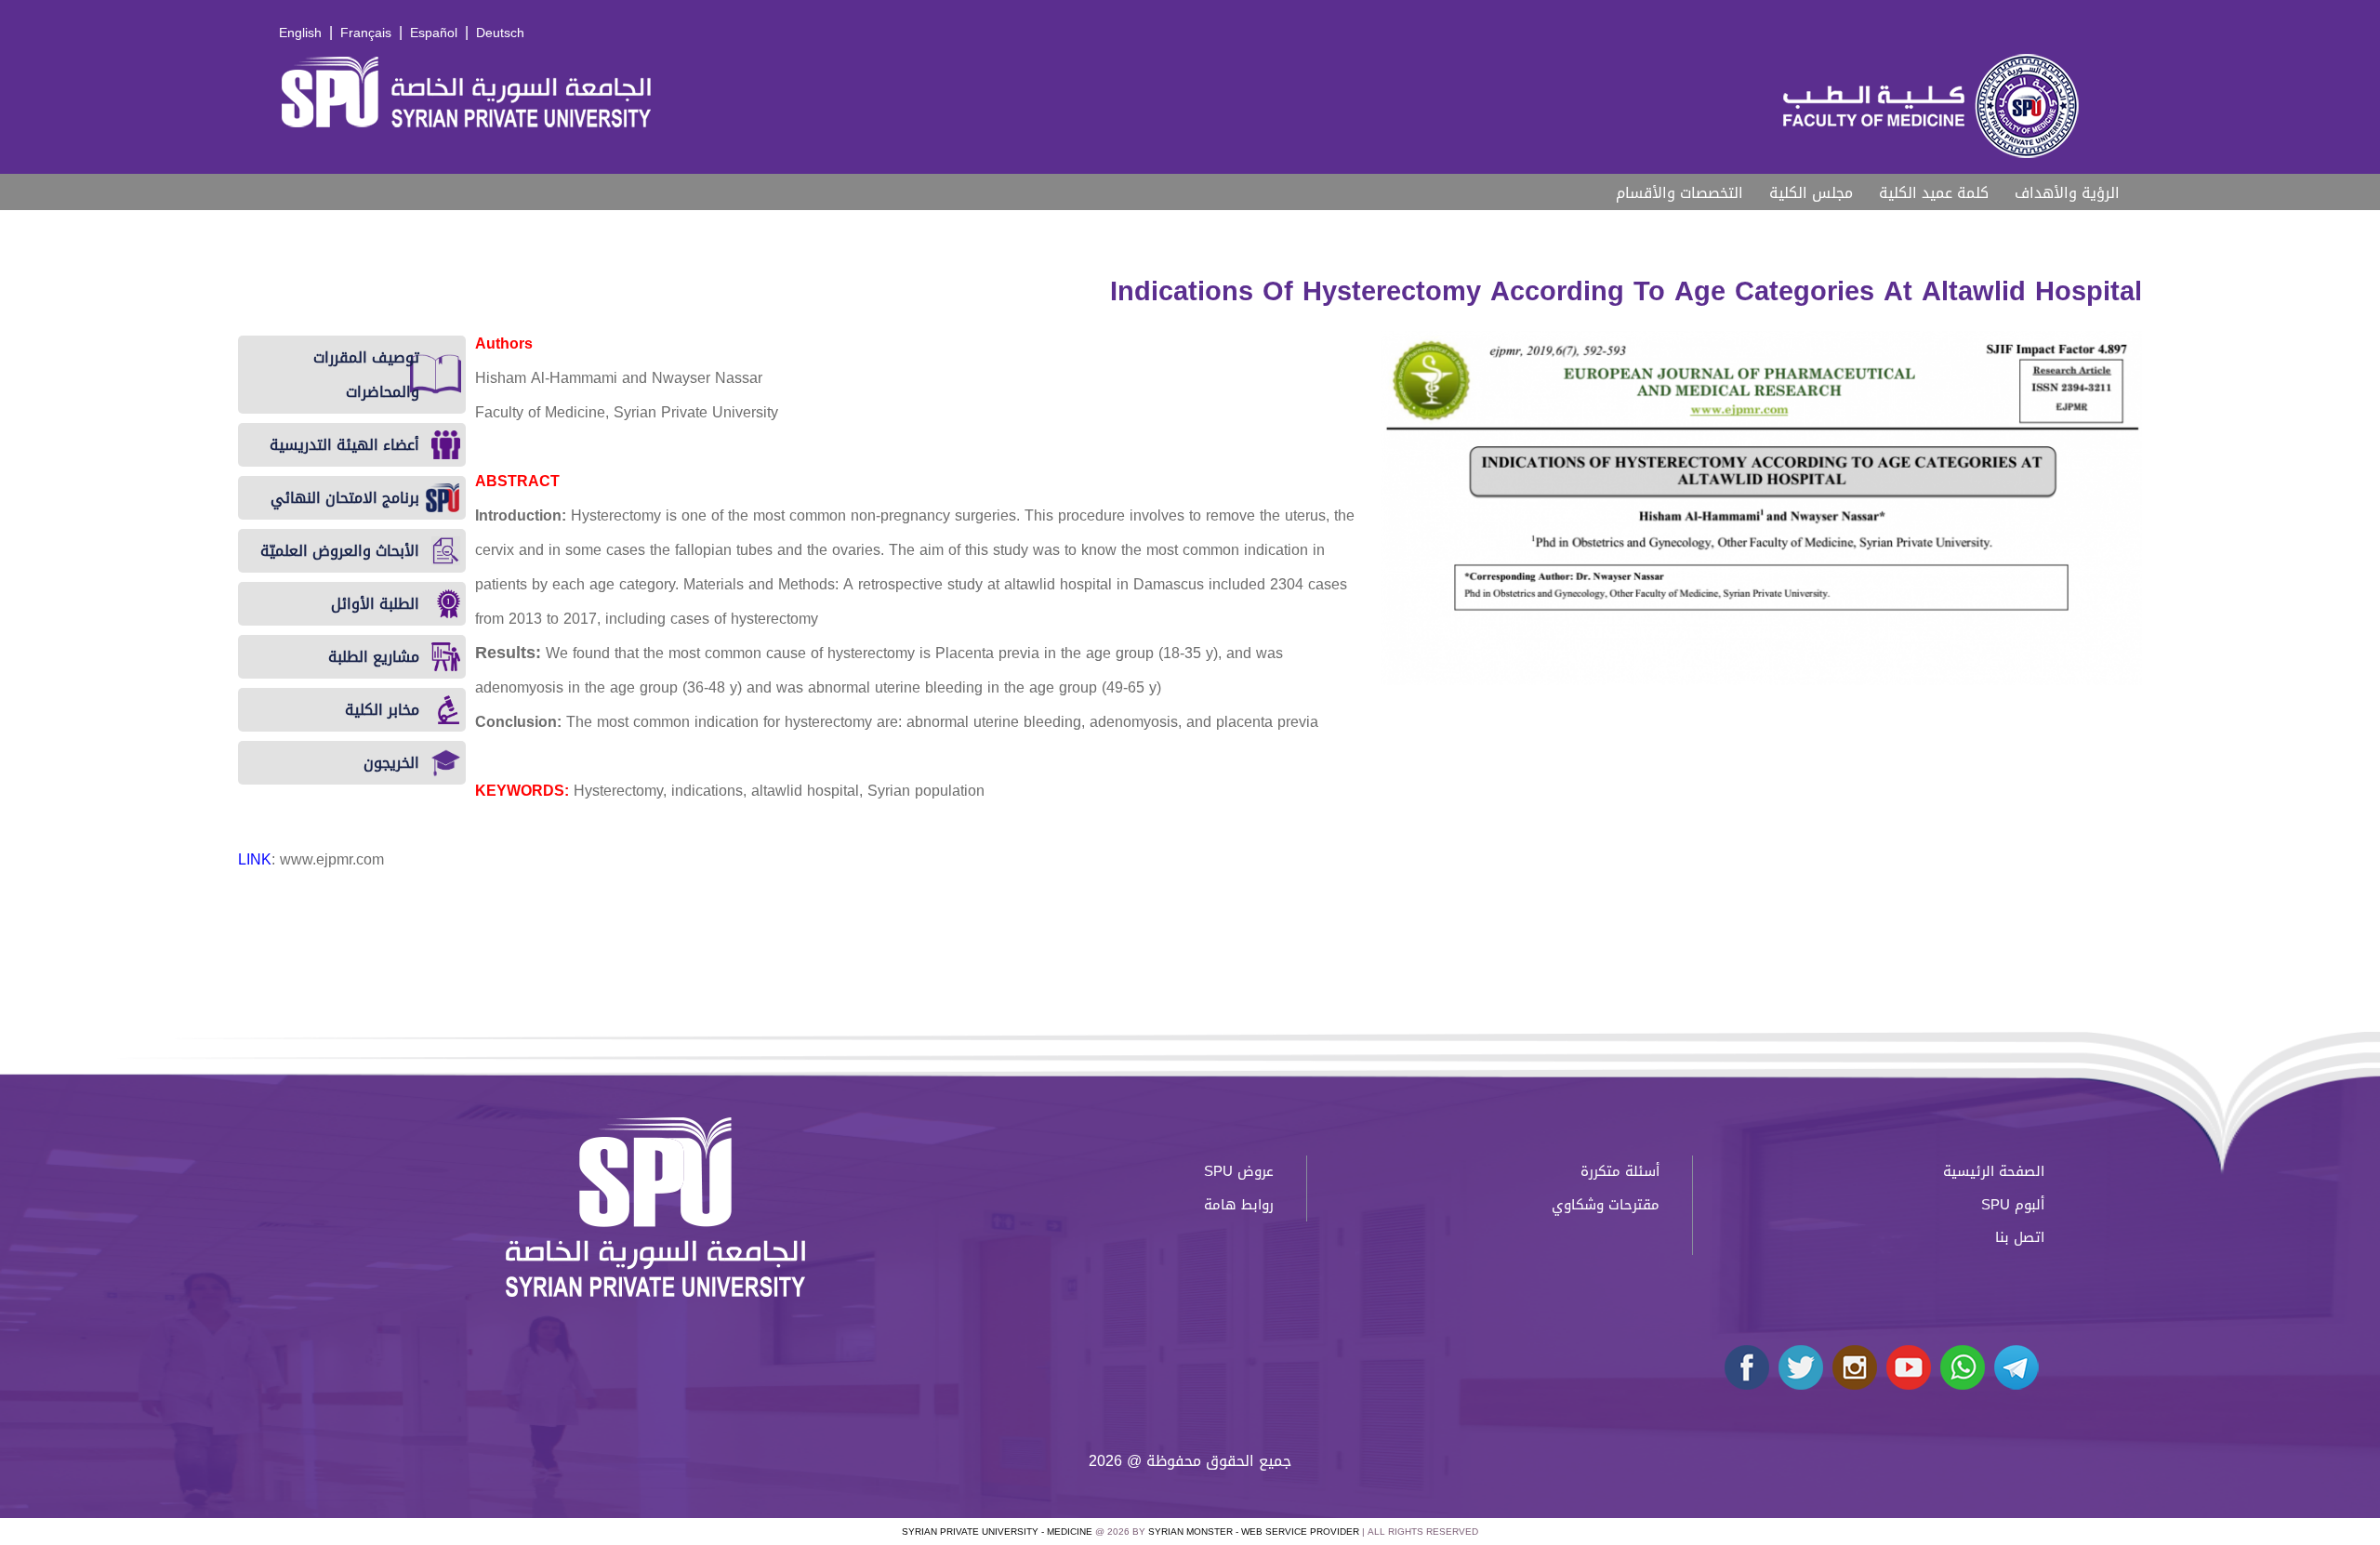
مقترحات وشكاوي (1606, 1205)
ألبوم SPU (2013, 1205)
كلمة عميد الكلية (1934, 193)
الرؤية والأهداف (2067, 193)
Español (434, 33)
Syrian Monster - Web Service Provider (1254, 1532)
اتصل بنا (2020, 1237)
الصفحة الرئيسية (1994, 1171)
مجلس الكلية (1811, 193)
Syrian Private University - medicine (997, 1532)
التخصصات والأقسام (1679, 193)
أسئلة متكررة (1620, 1171)
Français (366, 33)
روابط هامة (1239, 1205)
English (300, 33)
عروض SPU (1239, 1171)
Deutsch (500, 33)
